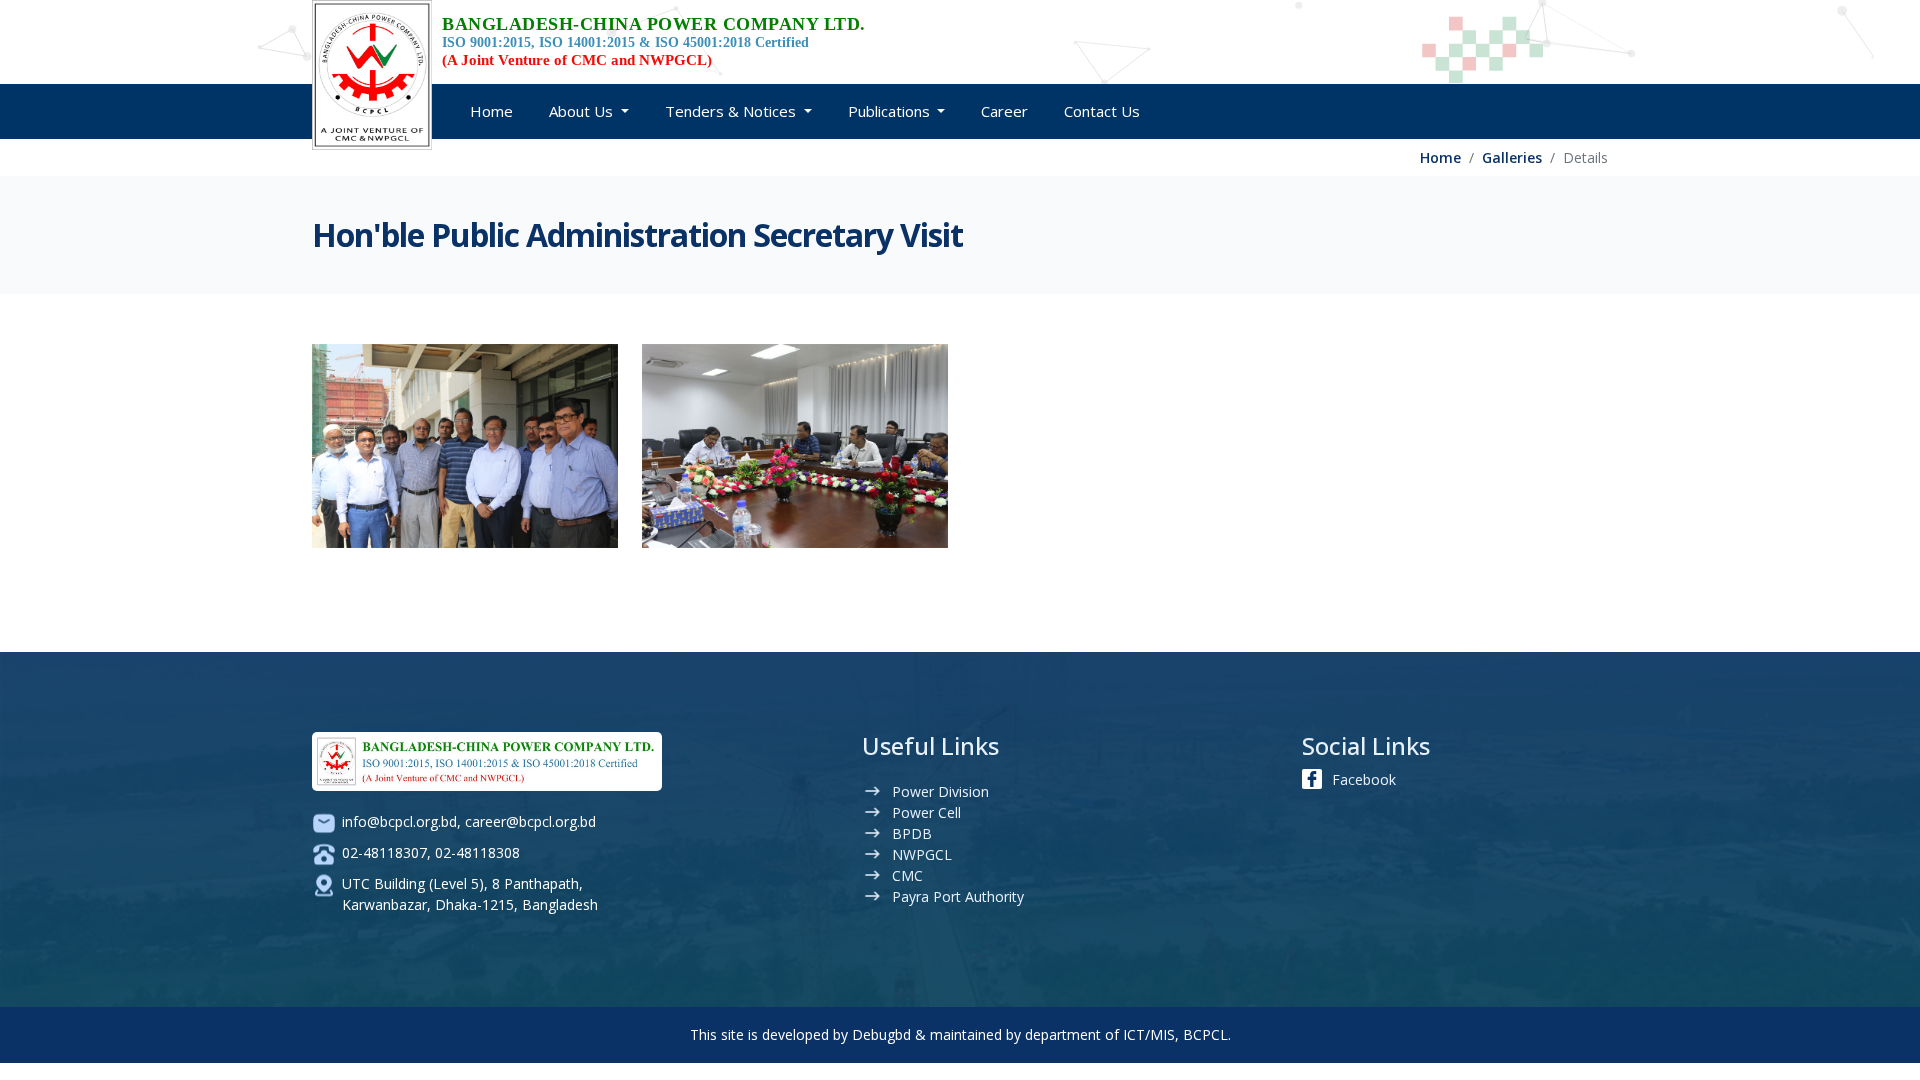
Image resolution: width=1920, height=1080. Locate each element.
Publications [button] (891, 111)
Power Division (940, 791)
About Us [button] (583, 111)
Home (491, 111)
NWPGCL (922, 854)
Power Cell (926, 812)
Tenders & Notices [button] (732, 111)
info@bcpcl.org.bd (399, 821)
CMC (907, 875)
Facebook (1364, 779)
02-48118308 (477, 852)
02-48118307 (384, 852)
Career (1004, 111)
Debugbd (881, 1034)
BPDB (912, 833)
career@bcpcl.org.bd (530, 821)
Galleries (1512, 157)
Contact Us (1102, 111)
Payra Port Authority (958, 896)
